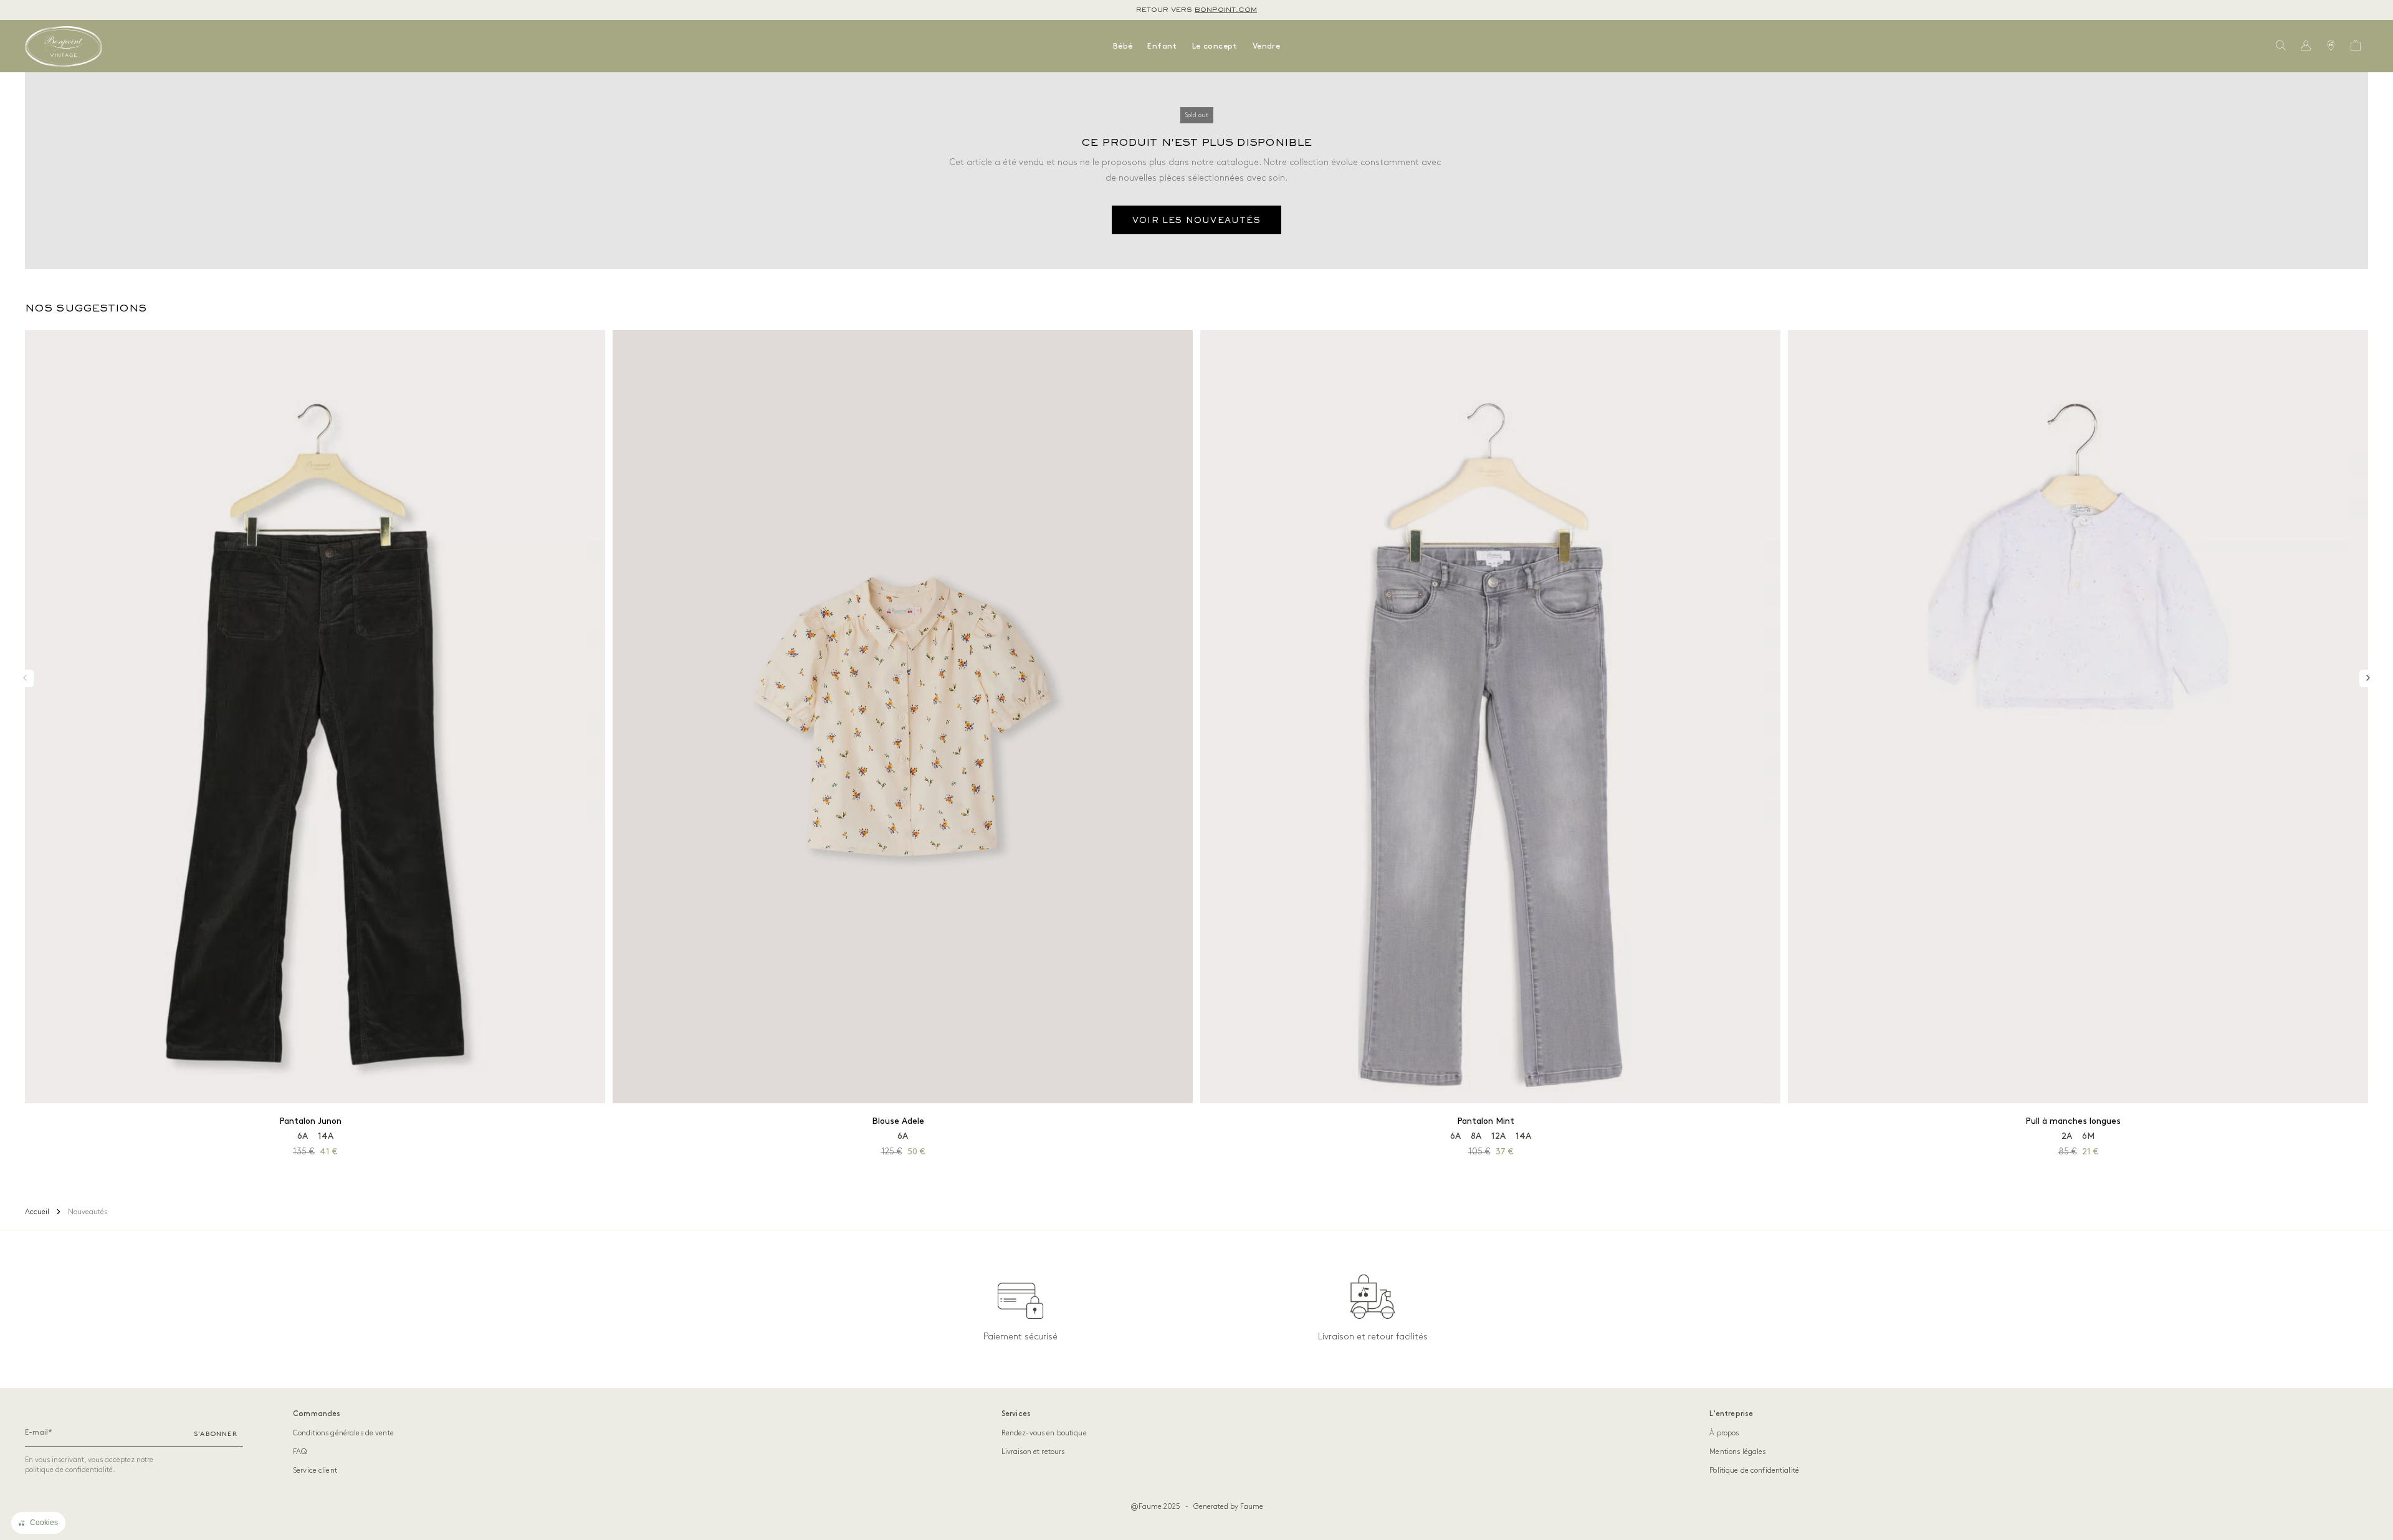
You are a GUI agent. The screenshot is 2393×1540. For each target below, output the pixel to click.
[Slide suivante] (2368, 678)
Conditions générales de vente (343, 1433)
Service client (315, 1471)
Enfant (1162, 46)
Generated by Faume (1228, 1507)
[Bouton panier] (2356, 46)
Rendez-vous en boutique (1044, 1433)
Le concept (1215, 46)
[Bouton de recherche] (2281, 46)
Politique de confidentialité (1754, 1471)
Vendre (1266, 46)
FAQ (300, 1452)
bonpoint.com (1226, 10)
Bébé (1123, 46)
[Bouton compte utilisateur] (2306, 46)
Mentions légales (1737, 1452)
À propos (1724, 1433)
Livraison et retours (1033, 1452)
